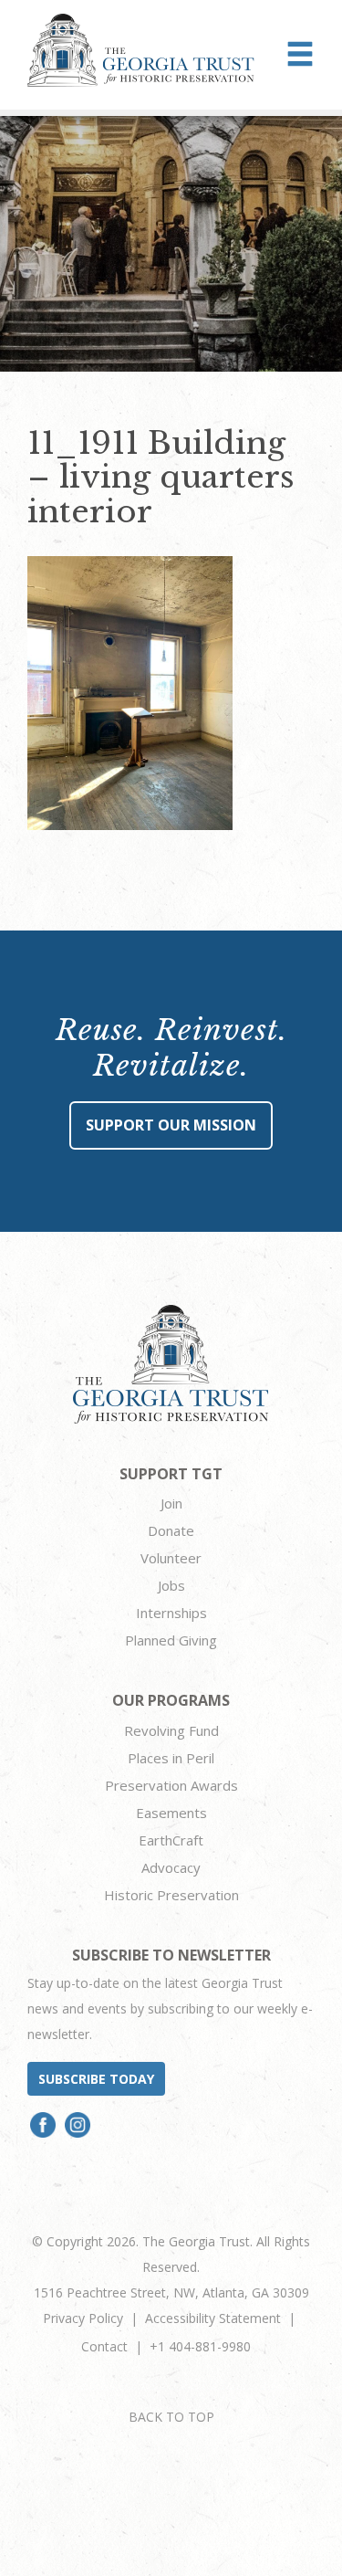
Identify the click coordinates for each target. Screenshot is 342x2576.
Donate (171, 1530)
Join (171, 1503)
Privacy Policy (83, 2318)
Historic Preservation (171, 1895)
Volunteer (171, 1558)
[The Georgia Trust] (141, 50)
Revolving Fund (171, 1730)
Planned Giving (171, 1640)
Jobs (171, 1585)
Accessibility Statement (213, 2318)
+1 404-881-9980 (200, 2346)
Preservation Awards (171, 1785)
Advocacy (171, 1867)
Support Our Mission (171, 1125)
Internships (171, 1613)
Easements (171, 1813)
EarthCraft (171, 1840)
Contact (104, 2346)
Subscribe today (96, 2079)
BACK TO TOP (171, 2417)
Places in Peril (171, 1758)
